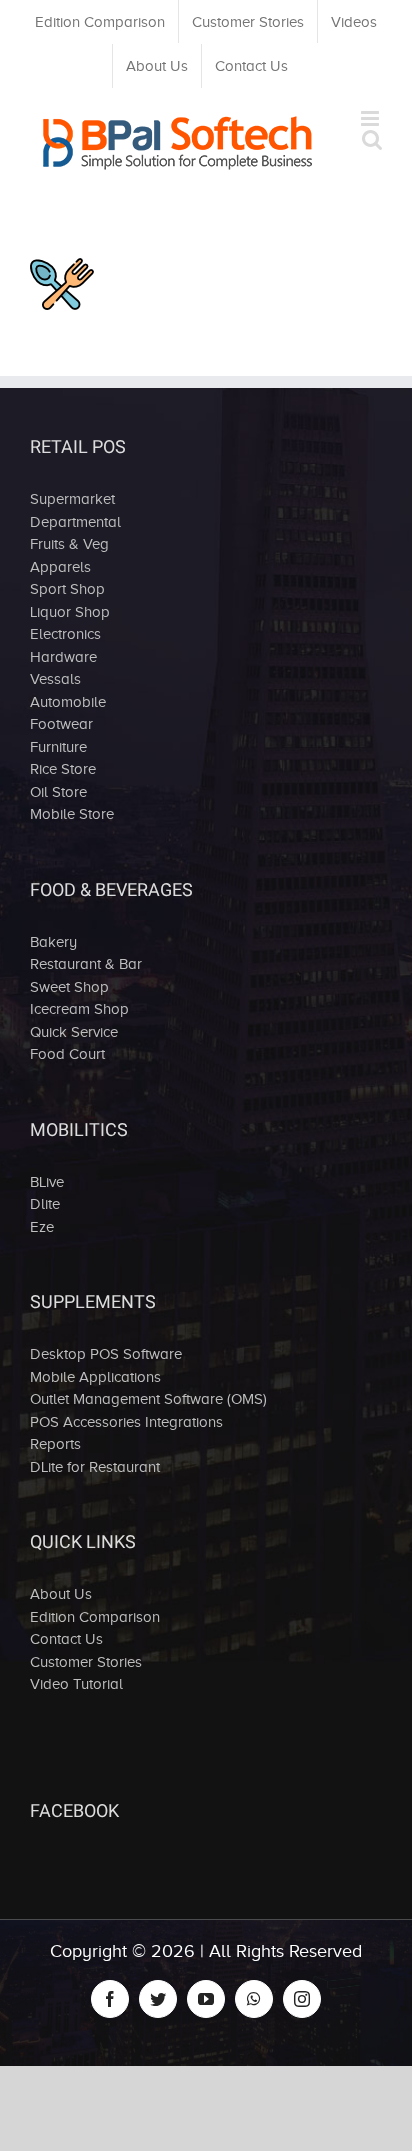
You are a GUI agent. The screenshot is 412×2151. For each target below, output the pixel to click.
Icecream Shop (79, 1009)
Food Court (67, 1054)
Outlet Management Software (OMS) (148, 1399)
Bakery (53, 942)
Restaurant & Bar (86, 964)
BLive (47, 1182)
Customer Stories (86, 1662)
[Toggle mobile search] (372, 139)
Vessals (55, 679)
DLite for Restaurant (95, 1467)
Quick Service (74, 1032)
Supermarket (72, 499)
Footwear (61, 724)
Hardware (63, 657)
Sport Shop (67, 589)
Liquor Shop (70, 612)
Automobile (68, 702)
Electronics (65, 634)
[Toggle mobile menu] (371, 118)
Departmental (75, 522)
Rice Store (63, 769)
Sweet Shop (69, 987)
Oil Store (58, 792)
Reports (55, 1444)
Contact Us (66, 1639)
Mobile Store (72, 814)
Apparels (60, 567)
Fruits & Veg (69, 544)
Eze (42, 1227)
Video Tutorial (76, 1684)
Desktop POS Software (106, 1354)
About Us (61, 1594)
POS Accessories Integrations (126, 1422)
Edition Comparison (95, 1617)
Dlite (45, 1204)
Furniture (58, 747)
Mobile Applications (95, 1377)
